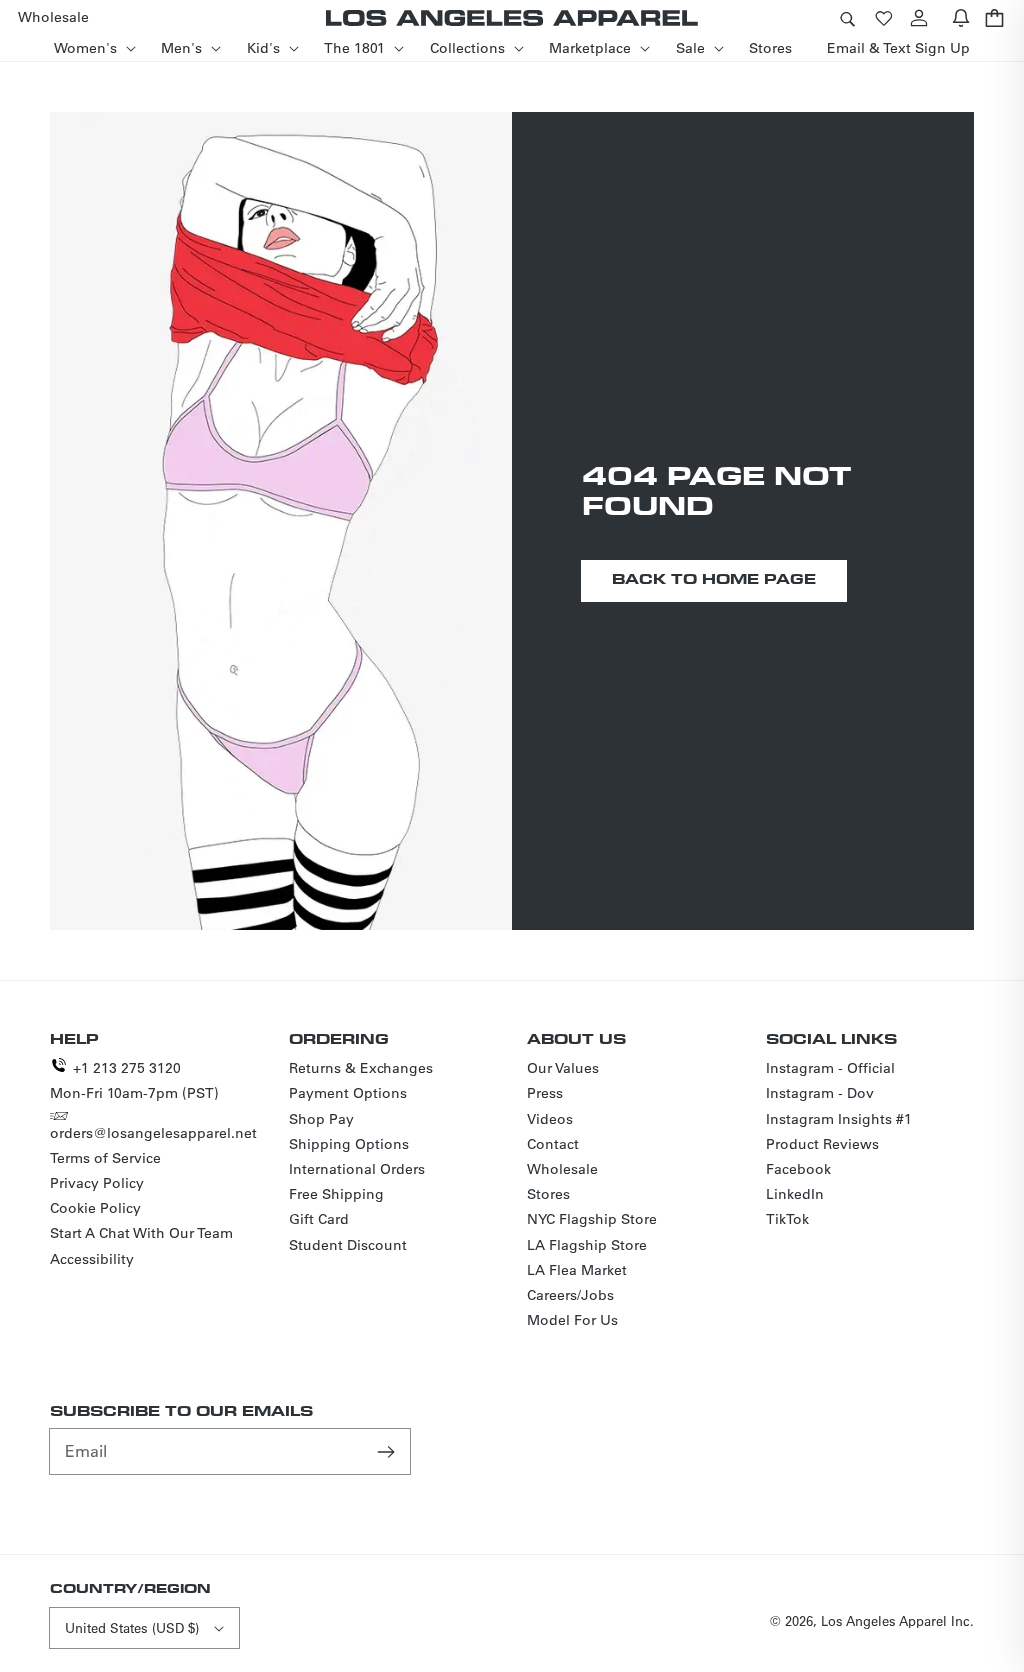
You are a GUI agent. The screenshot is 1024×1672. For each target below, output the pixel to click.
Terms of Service (105, 1158)
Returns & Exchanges (361, 1068)
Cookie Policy (95, 1208)
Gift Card (319, 1219)
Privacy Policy (97, 1183)
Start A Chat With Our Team (141, 1233)
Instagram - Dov (820, 1093)
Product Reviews (822, 1144)
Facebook (798, 1169)
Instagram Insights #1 (839, 1119)
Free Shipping (336, 1194)
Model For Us (572, 1320)
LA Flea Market (577, 1270)
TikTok (787, 1219)
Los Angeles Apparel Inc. (897, 1620)
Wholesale (562, 1169)
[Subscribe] (388, 1451)
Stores (548, 1194)
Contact (553, 1144)
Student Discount (348, 1245)
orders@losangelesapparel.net (153, 1133)
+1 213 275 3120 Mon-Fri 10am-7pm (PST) (134, 1080)
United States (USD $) (132, 1627)
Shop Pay (321, 1119)
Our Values (563, 1068)
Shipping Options (349, 1144)
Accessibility (92, 1259)
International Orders (357, 1169)
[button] (847, 17)
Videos (550, 1119)
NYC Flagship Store (592, 1219)
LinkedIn (795, 1194)
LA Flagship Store (587, 1245)
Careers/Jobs (570, 1295)
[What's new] (961, 17)
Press (545, 1093)
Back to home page (714, 578)
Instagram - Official (830, 1068)
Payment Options (348, 1093)
